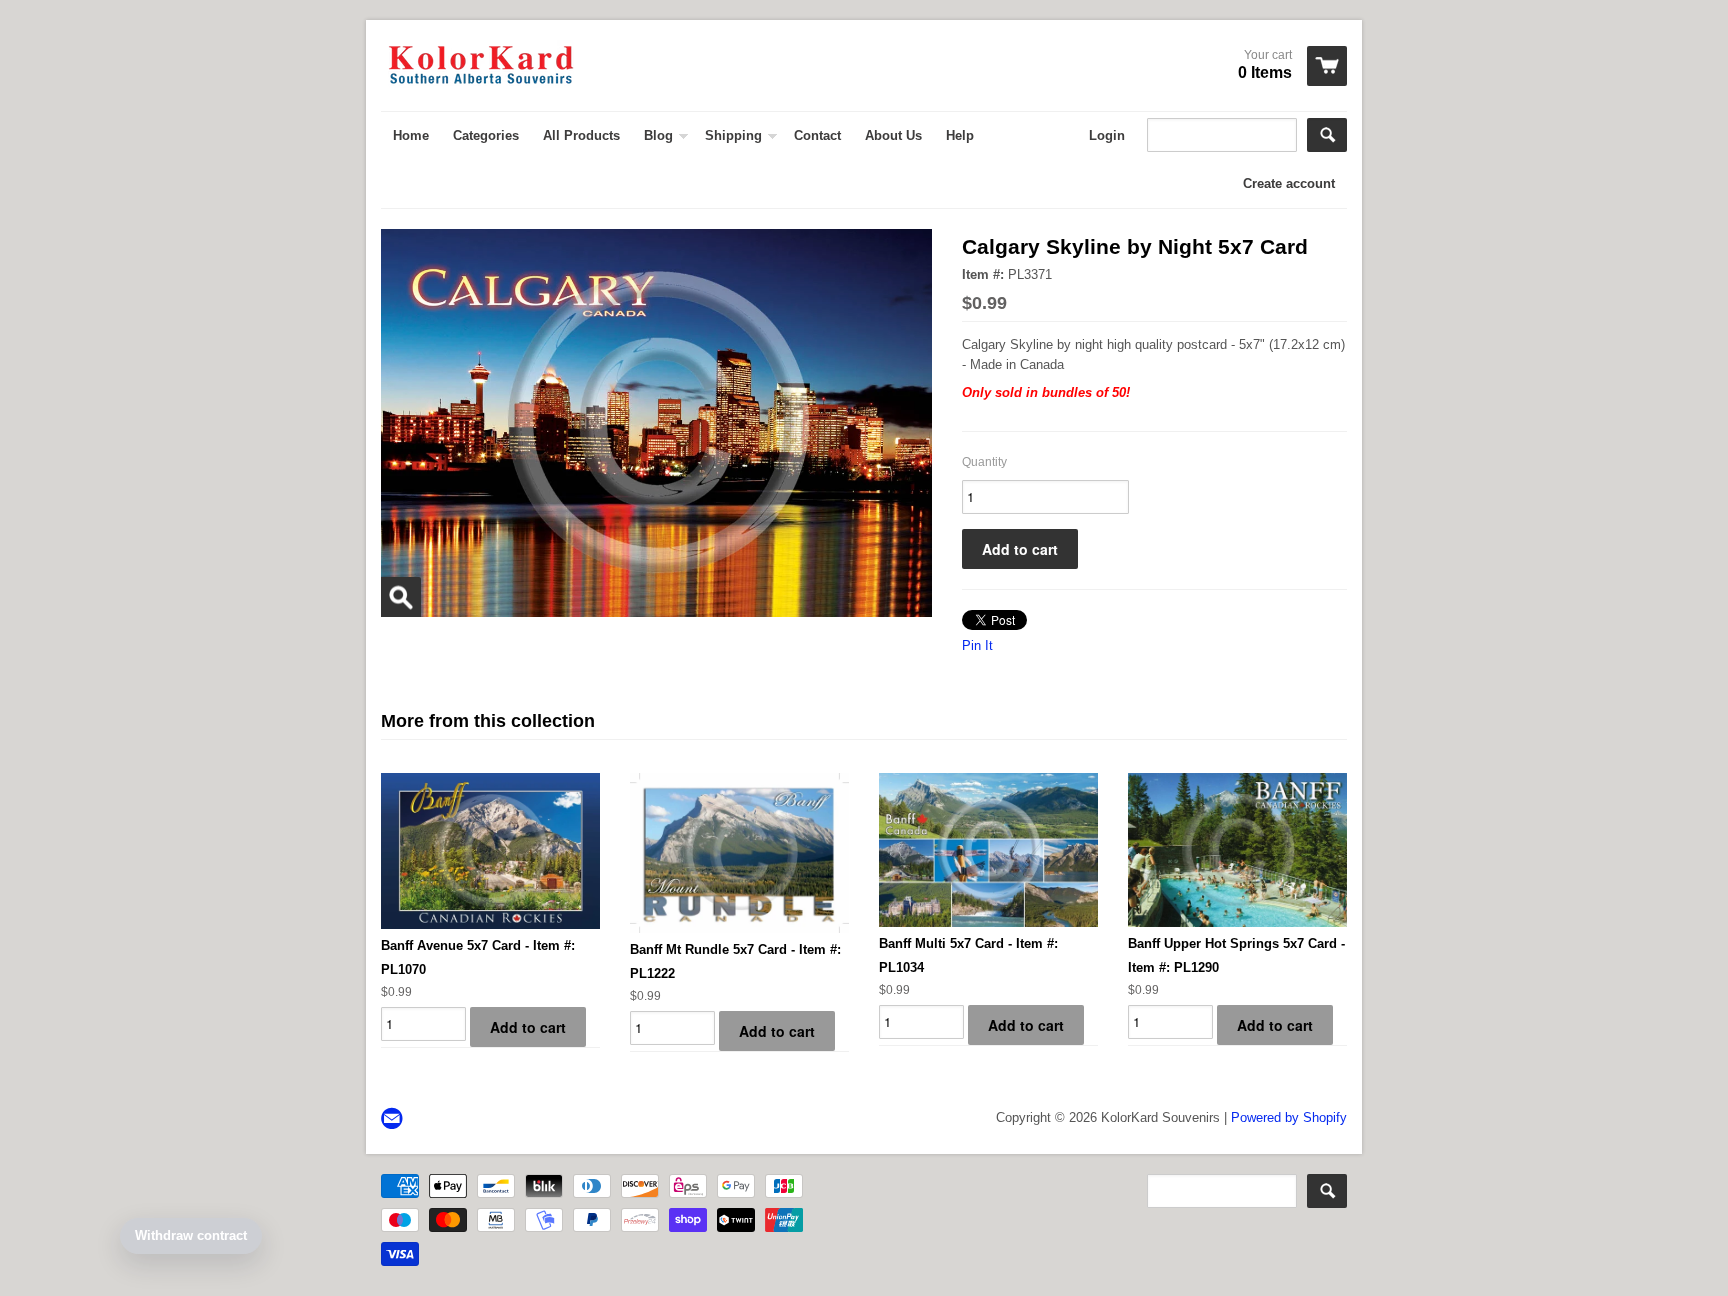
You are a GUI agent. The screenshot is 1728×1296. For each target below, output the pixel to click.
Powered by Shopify (1289, 1117)
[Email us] (394, 1119)
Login (1107, 135)
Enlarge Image (401, 597)
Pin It (977, 645)
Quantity (984, 462)
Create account (1289, 183)
